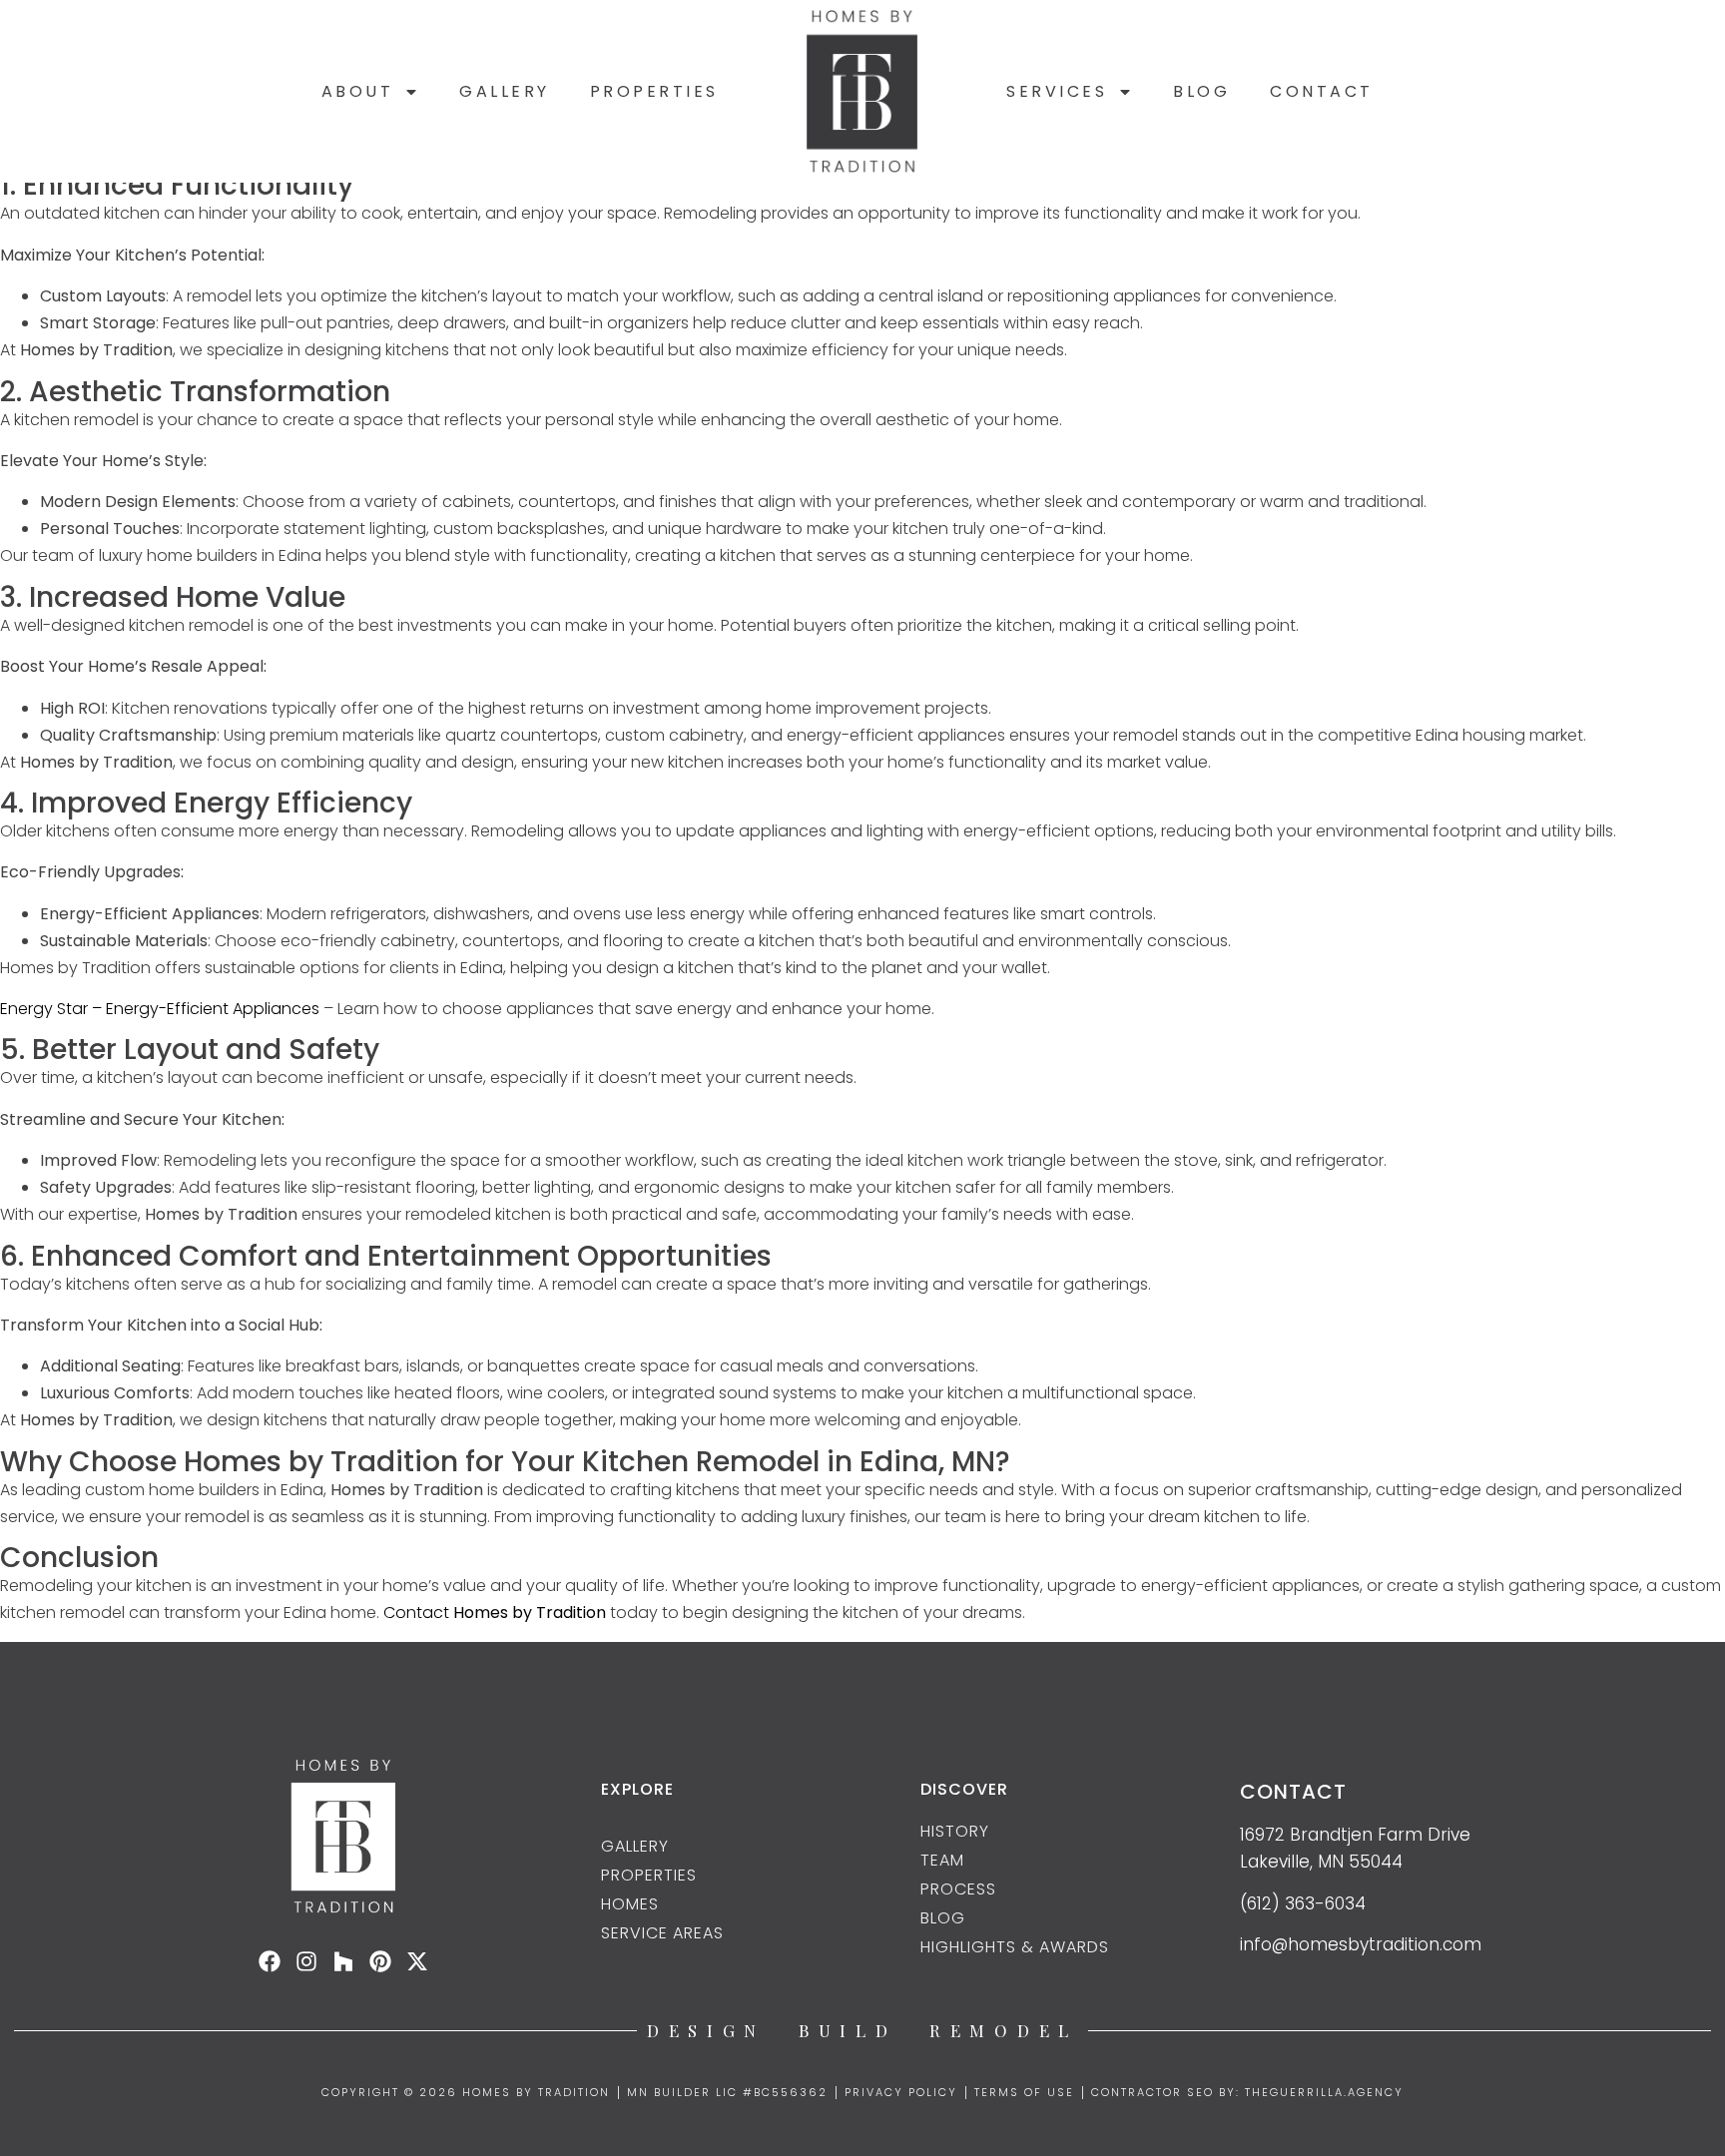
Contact (1322, 91)
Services (1057, 91)
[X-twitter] (417, 1961)
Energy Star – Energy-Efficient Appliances (160, 1009)
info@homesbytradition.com (1361, 1944)
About (358, 91)
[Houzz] (343, 1961)
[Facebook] (270, 1961)
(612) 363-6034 (1303, 1903)
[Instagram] (306, 1961)
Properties (654, 91)
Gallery (505, 91)
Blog (1201, 91)
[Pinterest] (380, 1961)
